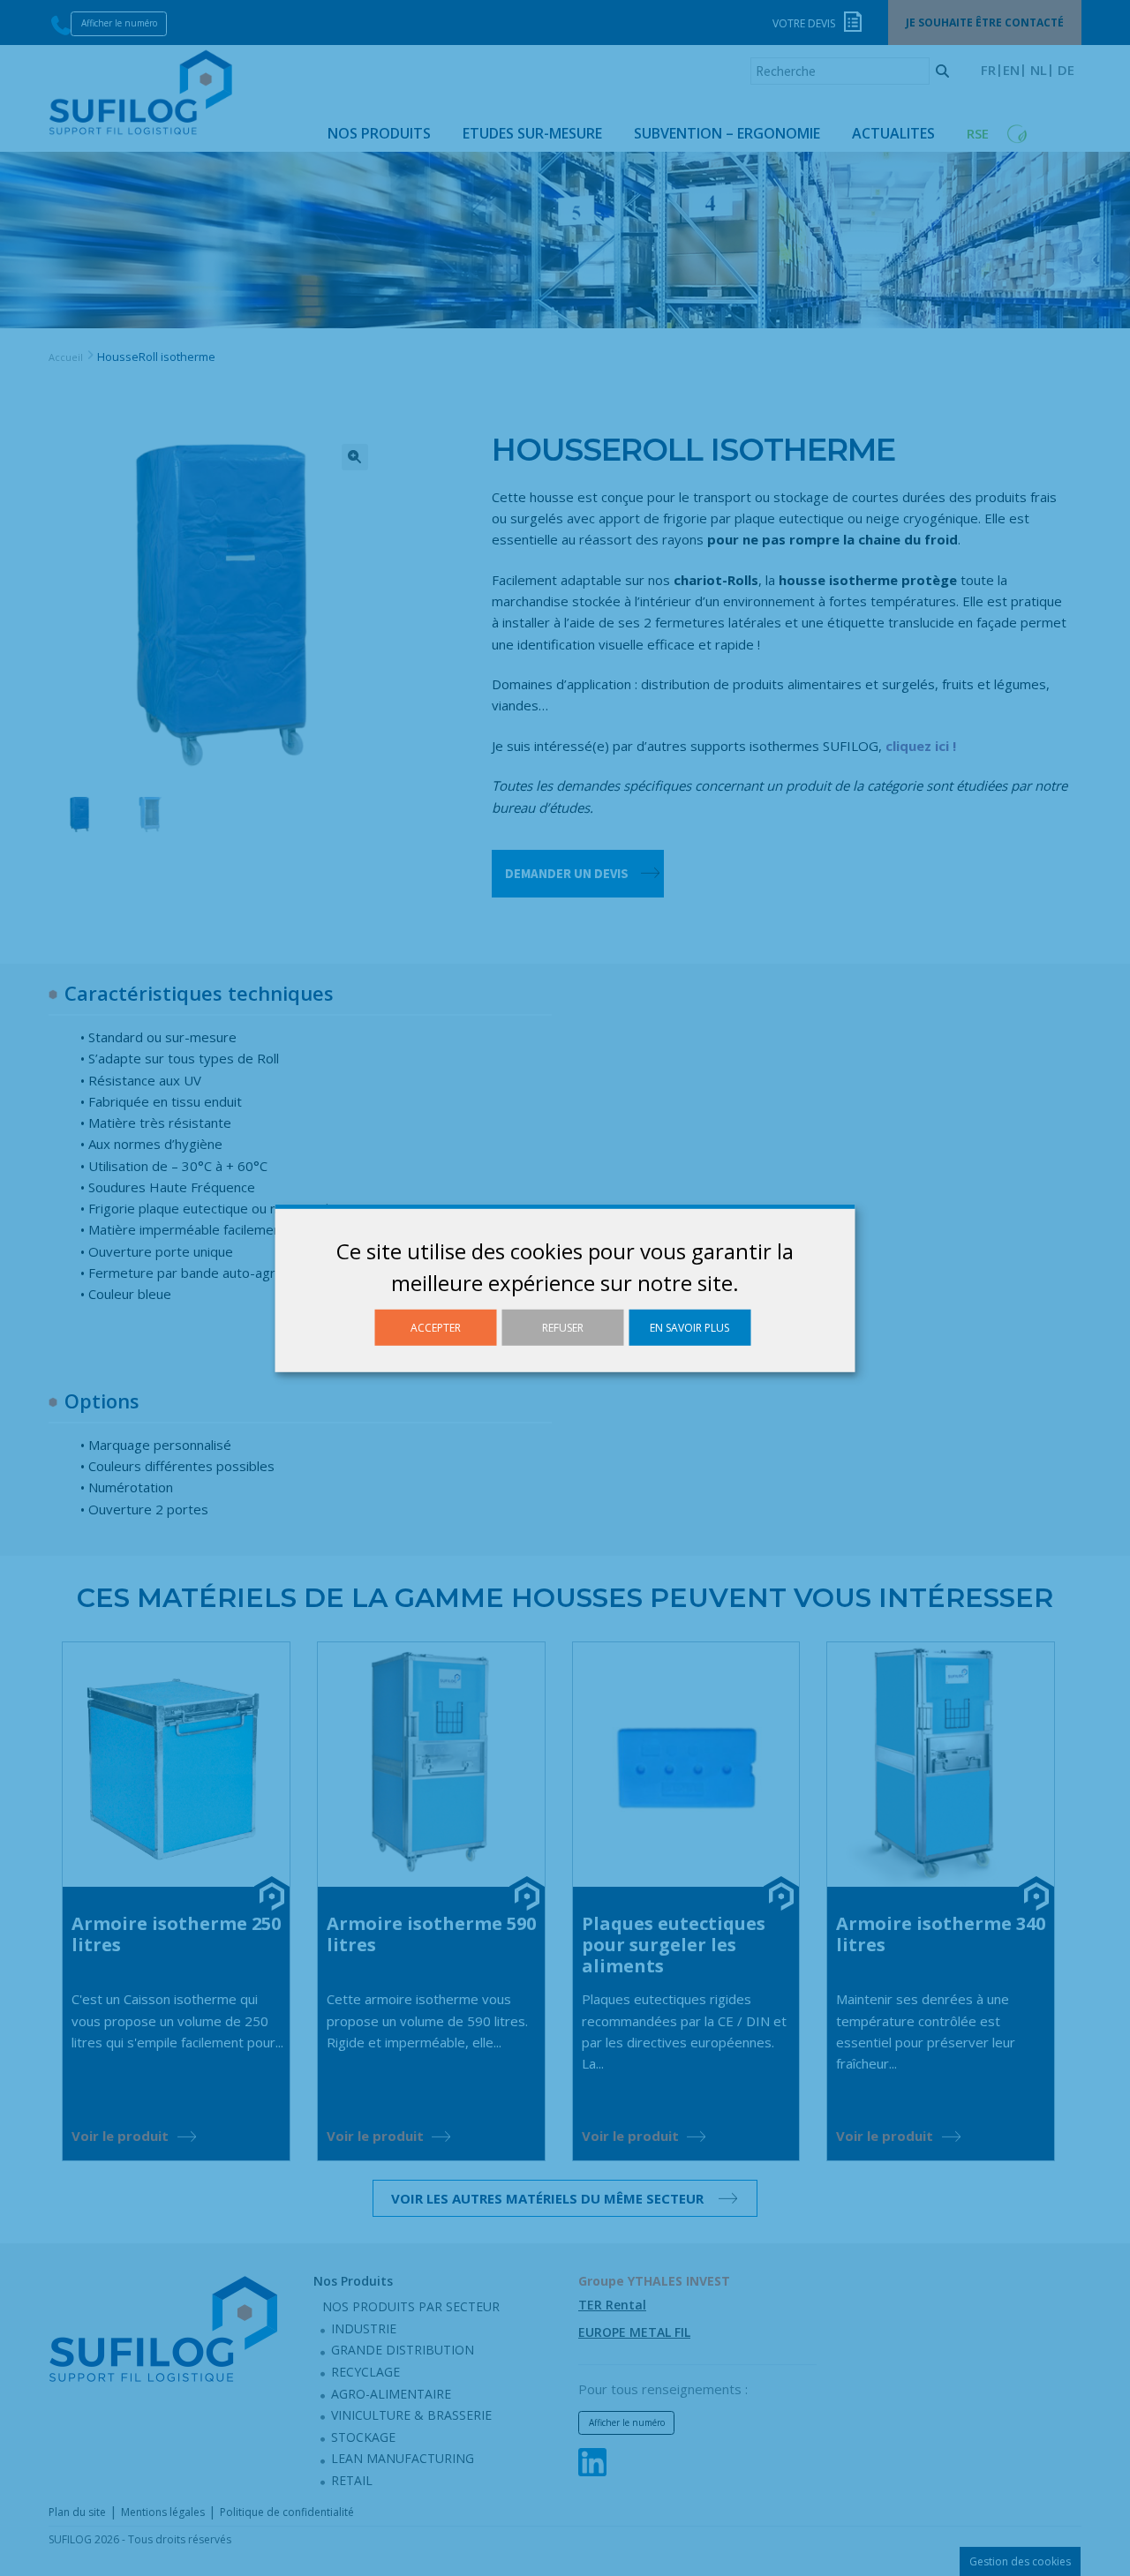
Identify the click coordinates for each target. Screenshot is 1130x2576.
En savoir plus (689, 1327)
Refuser (563, 1327)
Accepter (436, 1327)
